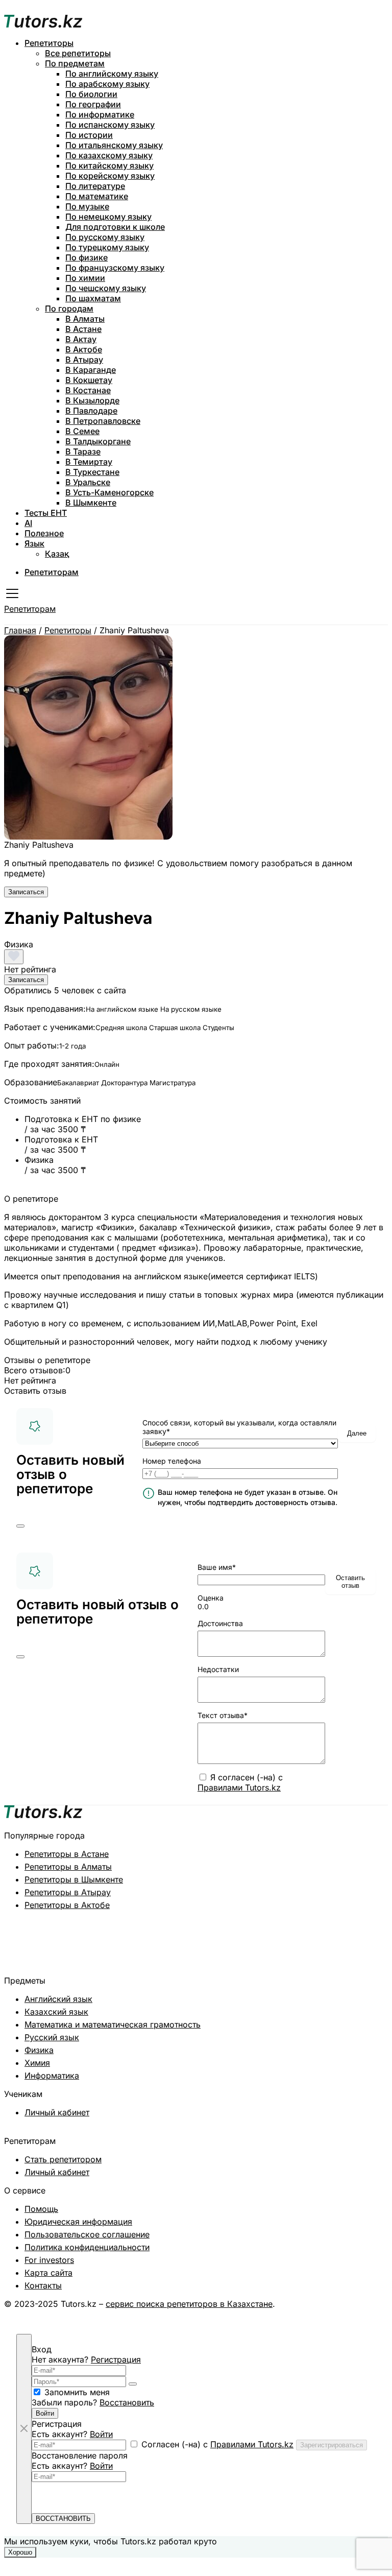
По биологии (91, 94)
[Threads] (366, 2314)
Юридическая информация (78, 2222)
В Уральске (88, 482)
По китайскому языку (109, 165)
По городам (69, 308)
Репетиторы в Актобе (67, 1905)
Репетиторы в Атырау (68, 1892)
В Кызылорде (92, 400)
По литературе (95, 186)
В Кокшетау (89, 380)
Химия (37, 2063)
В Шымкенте (91, 503)
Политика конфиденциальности (87, 2247)
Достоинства (220, 1623)
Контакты (43, 2285)
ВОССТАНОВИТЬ (63, 2519)
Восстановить (127, 2402)
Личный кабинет (57, 2112)
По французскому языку (115, 268)
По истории (89, 135)
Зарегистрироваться (332, 2445)
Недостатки (218, 1669)
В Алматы (85, 319)
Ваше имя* (217, 1567)
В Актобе (84, 349)
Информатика (52, 2076)
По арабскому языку (107, 84)
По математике (97, 196)
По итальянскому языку (114, 145)
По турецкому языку (107, 247)
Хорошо (20, 2552)
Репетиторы (49, 43)
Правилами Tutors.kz (239, 1787)
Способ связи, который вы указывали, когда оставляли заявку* (239, 1427)
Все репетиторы (78, 53)
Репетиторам (52, 572)
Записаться (26, 892)
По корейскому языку (110, 176)
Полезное (44, 533)
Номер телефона (172, 1461)
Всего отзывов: (35, 1370)
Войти (45, 2413)
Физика (39, 2050)
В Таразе (83, 451)
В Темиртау (89, 462)
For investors (49, 2260)
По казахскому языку (109, 155)
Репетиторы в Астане (67, 1854)
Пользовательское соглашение (87, 2234)
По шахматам (93, 298)
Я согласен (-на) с (240, 1782)
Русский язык (52, 2037)
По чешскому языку (106, 288)
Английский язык (58, 1999)
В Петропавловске (103, 421)
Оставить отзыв (350, 1582)
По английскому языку (112, 74)
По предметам (75, 63)
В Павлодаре (91, 411)
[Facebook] (383, 2314)
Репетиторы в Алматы (68, 1867)
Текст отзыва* (223, 1715)
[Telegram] (334, 2314)
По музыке (87, 206)
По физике (87, 257)
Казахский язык (56, 2012)
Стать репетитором (63, 2159)
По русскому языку (105, 237)
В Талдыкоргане (98, 441)
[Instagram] (350, 2314)
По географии (93, 104)
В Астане (83, 329)
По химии (85, 278)
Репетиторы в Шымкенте (74, 1879)
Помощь (41, 2209)
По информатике (100, 114)
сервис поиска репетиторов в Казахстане (189, 2304)
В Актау (81, 339)
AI (28, 523)
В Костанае (88, 390)
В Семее (82, 431)
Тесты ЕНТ (46, 513)
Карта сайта (48, 2273)
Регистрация (116, 2359)
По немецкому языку (108, 217)
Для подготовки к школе (115, 227)
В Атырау (84, 360)
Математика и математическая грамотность (113, 2024)
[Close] (20, 1526)
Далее (357, 1433)
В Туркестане (92, 472)
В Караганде (91, 370)
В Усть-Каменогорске (109, 492)
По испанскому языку (110, 125)
